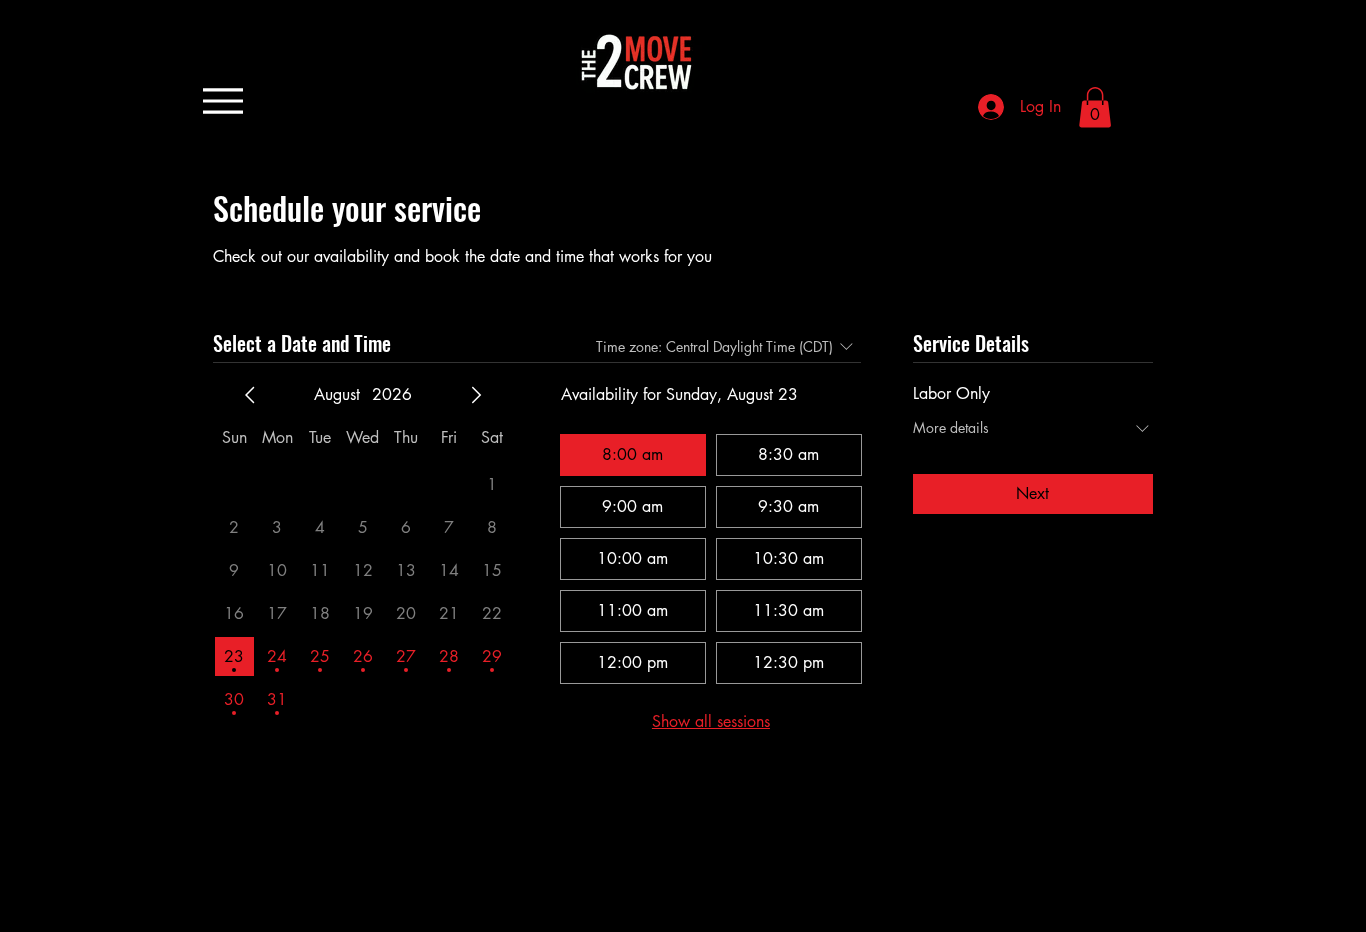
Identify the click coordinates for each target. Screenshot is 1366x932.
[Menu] (222, 100)
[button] (1095, 107)
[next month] (476, 395)
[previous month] (250, 395)
